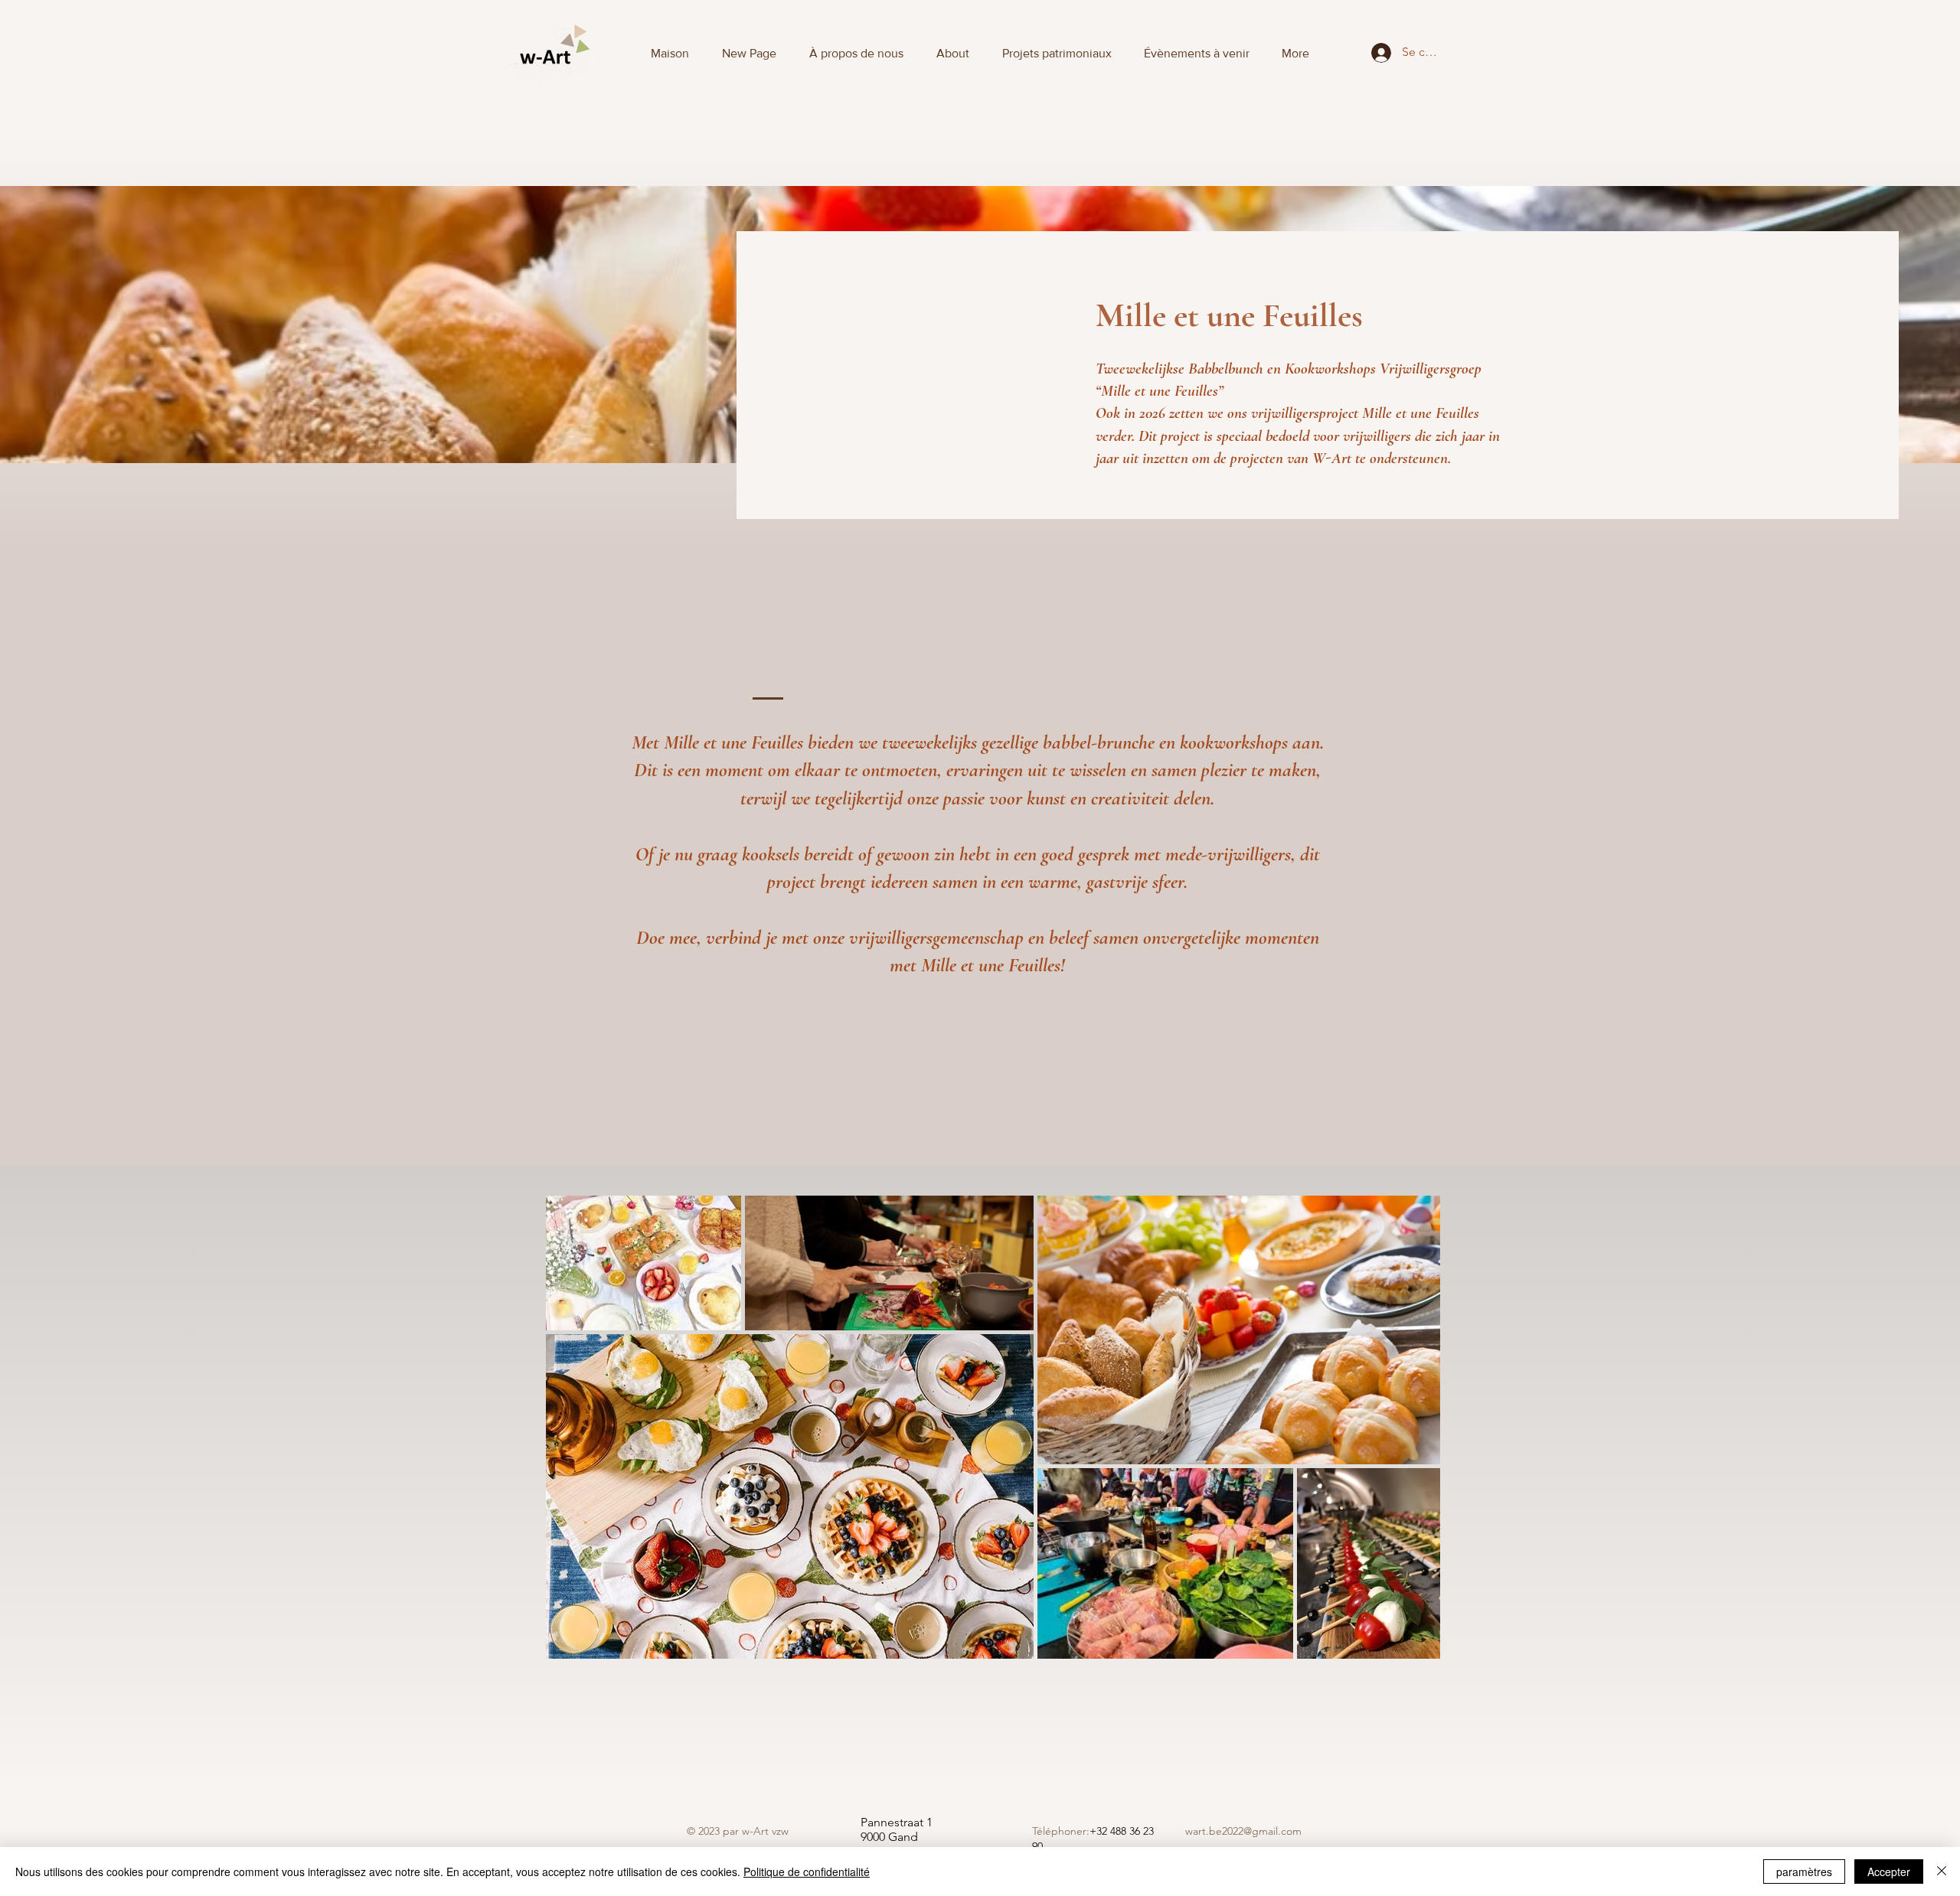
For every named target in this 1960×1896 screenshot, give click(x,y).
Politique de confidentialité (807, 1872)
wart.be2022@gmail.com (1243, 1831)
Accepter (1889, 1872)
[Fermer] (1942, 1872)
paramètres (1804, 1872)
